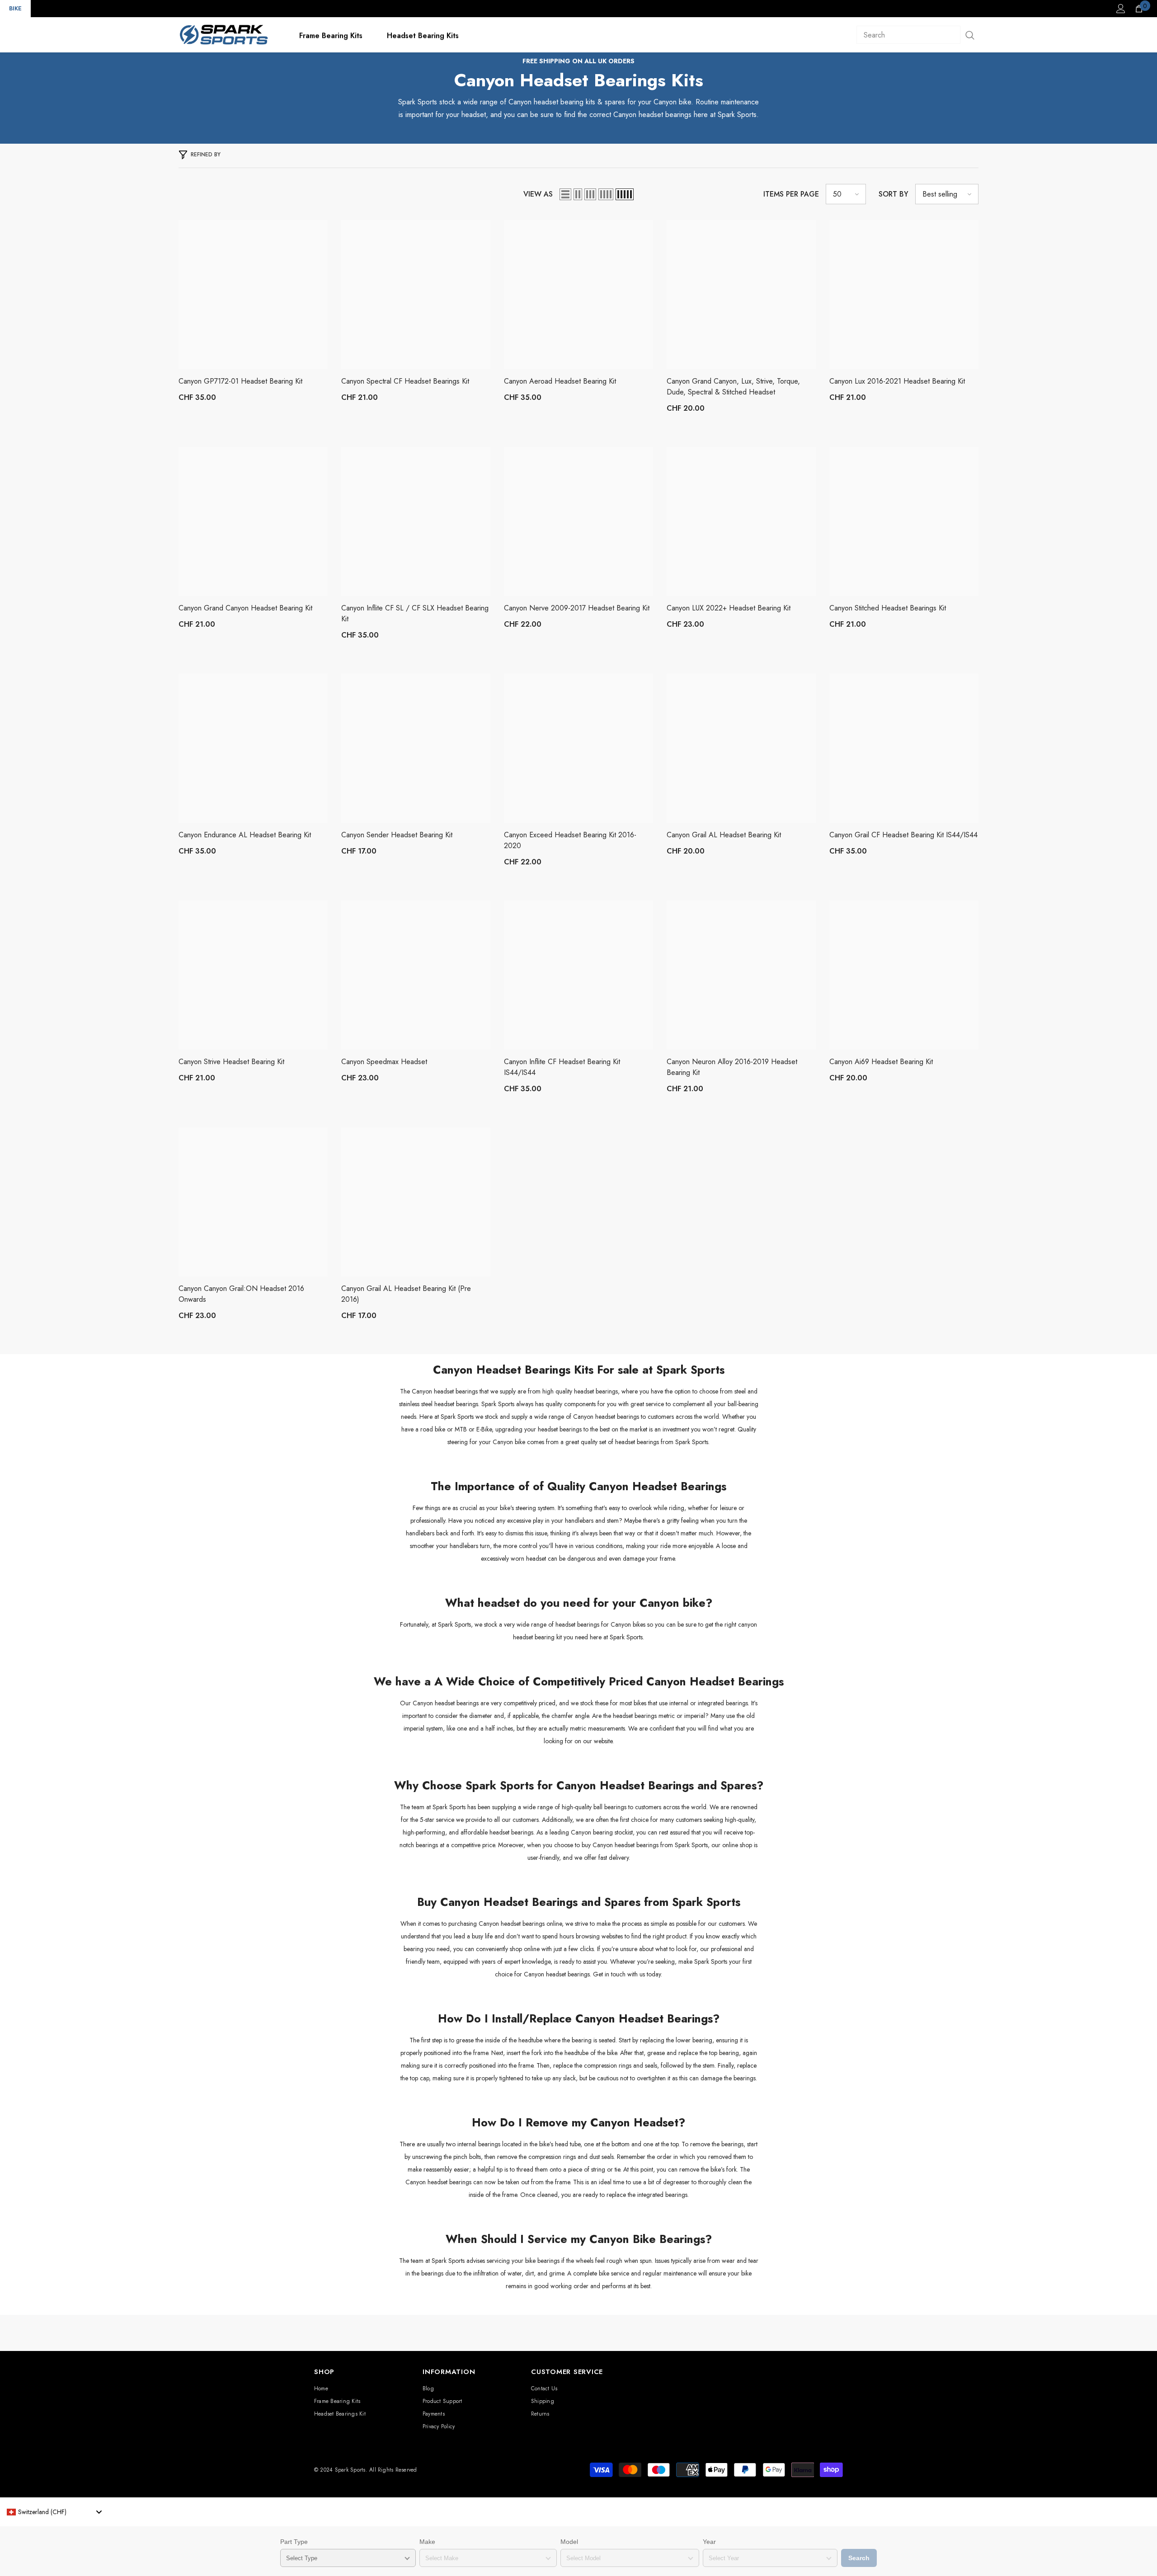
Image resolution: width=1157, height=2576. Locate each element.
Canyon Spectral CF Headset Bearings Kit (405, 381)
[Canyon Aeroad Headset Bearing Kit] (578, 295)
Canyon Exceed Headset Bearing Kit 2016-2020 (570, 840)
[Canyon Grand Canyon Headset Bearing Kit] (253, 521)
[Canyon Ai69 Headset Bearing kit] (904, 975)
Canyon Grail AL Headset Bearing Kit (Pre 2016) (406, 1294)
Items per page (791, 194)
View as (538, 194)
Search (859, 2558)
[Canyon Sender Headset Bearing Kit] (416, 748)
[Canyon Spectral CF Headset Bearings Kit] (416, 295)
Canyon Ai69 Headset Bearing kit (881, 1062)
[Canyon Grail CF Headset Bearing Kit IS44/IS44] (904, 748)
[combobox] (54, 2512)
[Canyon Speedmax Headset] (416, 975)
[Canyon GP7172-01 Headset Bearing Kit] (253, 295)
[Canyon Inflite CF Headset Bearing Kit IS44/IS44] (578, 975)
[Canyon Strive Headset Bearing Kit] (253, 975)
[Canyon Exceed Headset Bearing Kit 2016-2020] (578, 748)
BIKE (15, 8)
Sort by (894, 194)
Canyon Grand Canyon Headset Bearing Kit (245, 608)
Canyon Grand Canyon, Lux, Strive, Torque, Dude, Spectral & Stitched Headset (733, 387)
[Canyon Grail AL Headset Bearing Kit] (741, 748)
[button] (565, 194)
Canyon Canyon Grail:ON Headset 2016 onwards (241, 1294)
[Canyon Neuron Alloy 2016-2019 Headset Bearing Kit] (741, 975)
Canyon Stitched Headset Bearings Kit (888, 608)
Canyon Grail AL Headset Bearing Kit (724, 835)
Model (569, 2542)
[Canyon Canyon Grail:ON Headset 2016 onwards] (253, 1202)
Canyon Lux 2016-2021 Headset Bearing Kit (897, 381)
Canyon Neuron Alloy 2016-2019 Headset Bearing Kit (732, 1067)
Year (709, 2542)
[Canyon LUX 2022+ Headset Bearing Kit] (741, 521)
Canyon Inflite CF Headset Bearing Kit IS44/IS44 (562, 1067)
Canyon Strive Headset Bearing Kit (231, 1062)
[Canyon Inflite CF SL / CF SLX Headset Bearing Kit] (416, 521)
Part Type (294, 2542)
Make (427, 2542)
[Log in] (1121, 9)
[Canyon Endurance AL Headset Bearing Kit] (253, 748)
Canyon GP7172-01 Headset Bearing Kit (240, 381)
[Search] (917, 35)
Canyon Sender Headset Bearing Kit (397, 835)
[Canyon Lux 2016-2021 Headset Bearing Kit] (904, 295)
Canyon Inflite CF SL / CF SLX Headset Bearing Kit (415, 613)
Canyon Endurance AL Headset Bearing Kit (245, 835)
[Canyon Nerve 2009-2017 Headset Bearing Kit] (578, 521)
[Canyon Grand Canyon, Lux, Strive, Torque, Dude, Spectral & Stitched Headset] (741, 295)
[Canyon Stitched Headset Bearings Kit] (904, 521)
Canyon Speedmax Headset (384, 1062)
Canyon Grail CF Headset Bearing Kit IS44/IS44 (903, 835)
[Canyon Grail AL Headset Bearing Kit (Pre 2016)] (416, 1202)
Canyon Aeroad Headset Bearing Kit (560, 381)
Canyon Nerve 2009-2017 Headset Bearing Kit (577, 608)
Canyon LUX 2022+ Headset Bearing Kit (729, 608)
